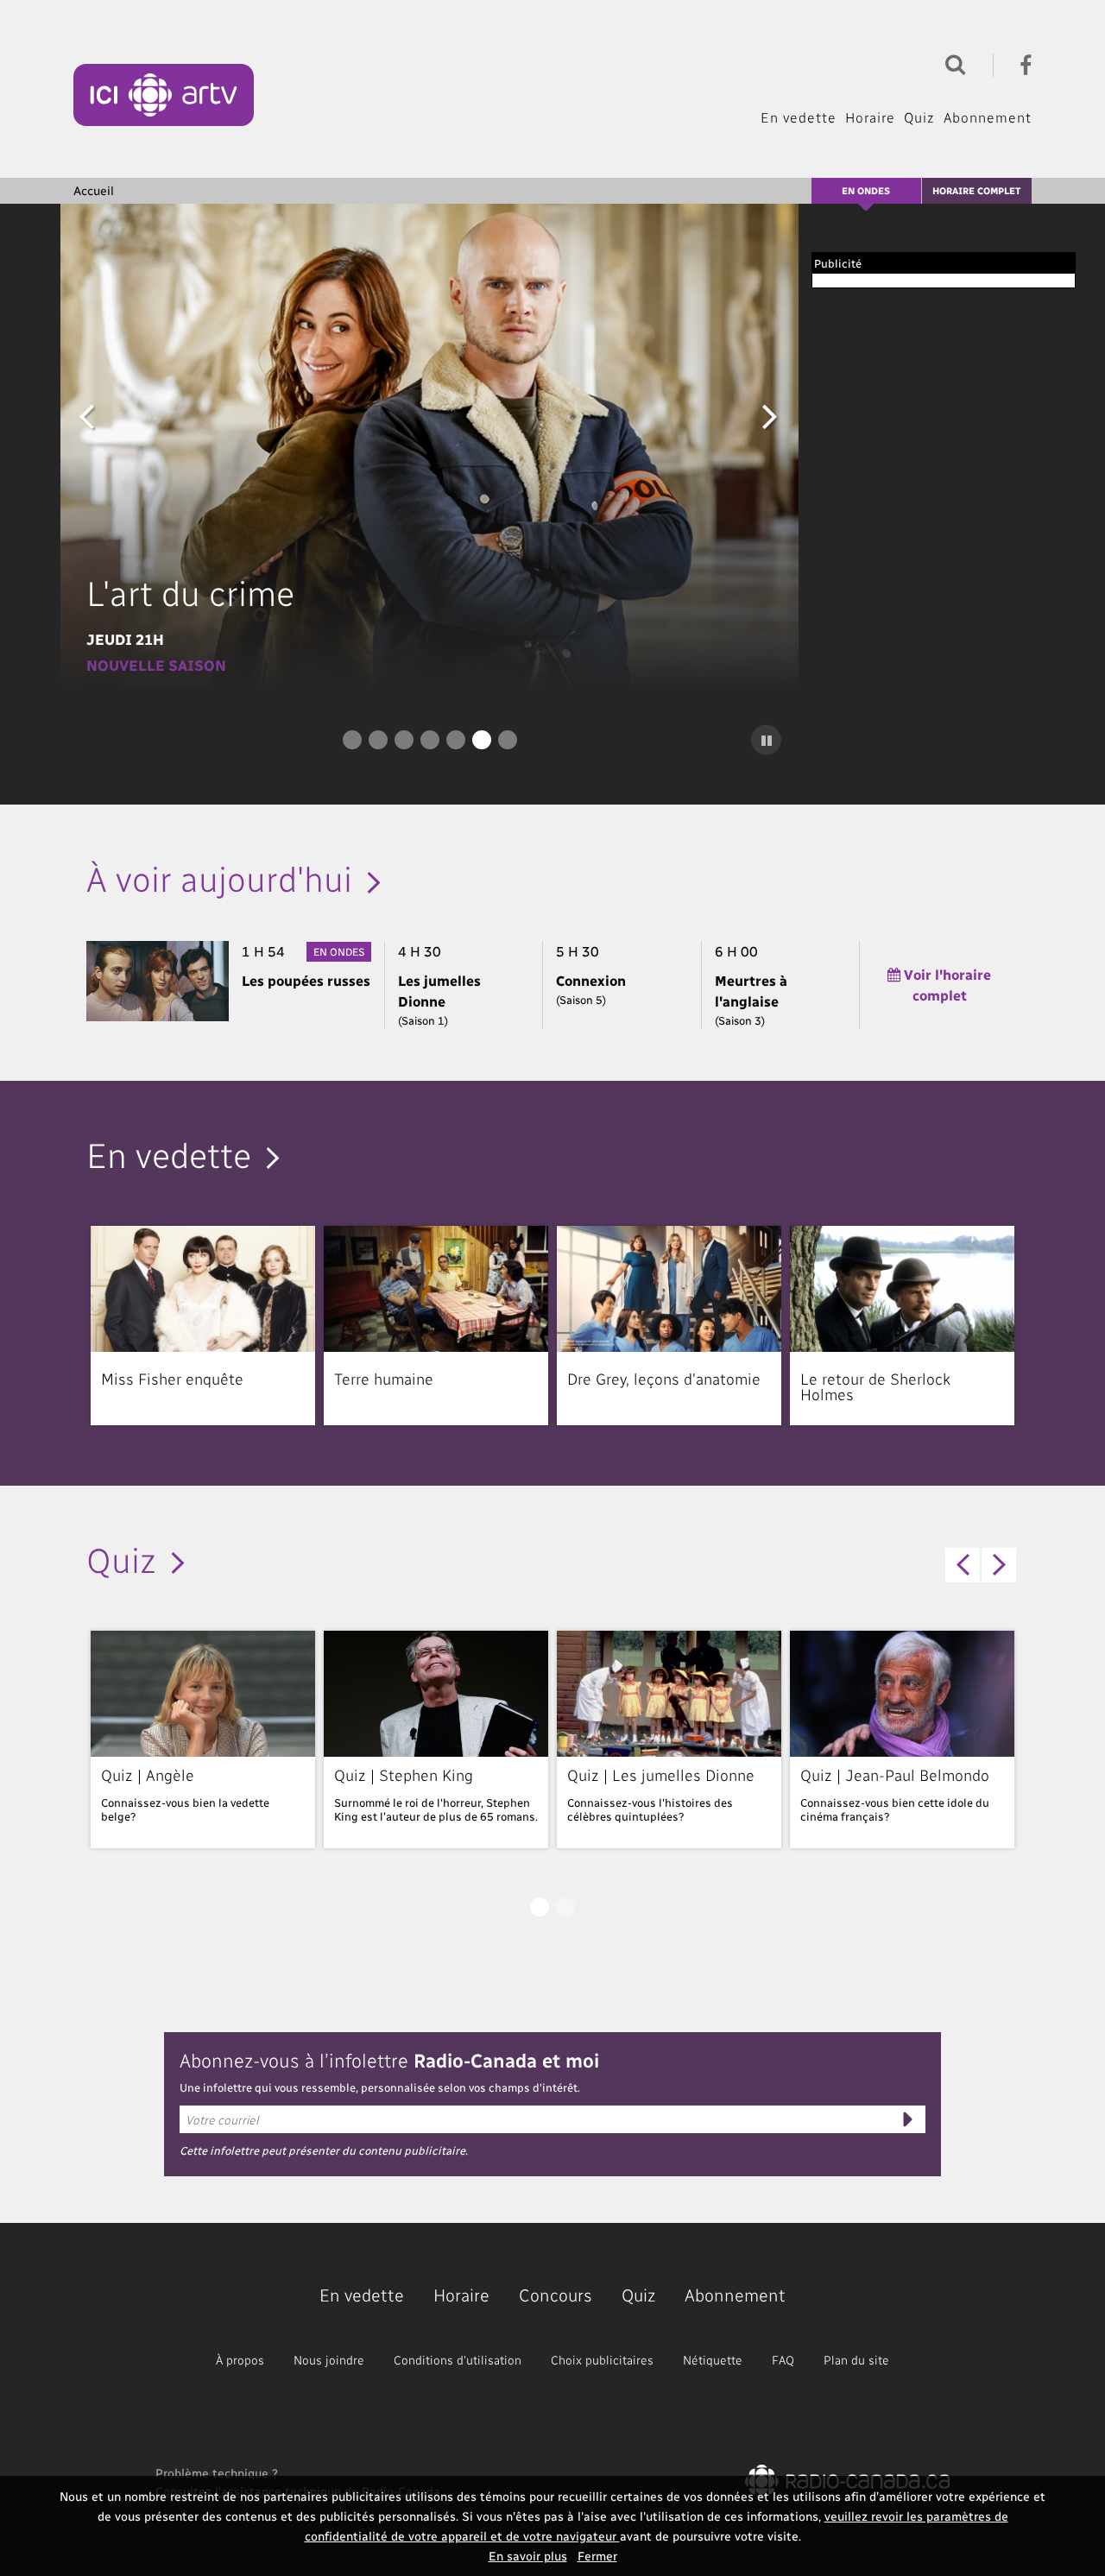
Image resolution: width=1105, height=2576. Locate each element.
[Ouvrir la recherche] (951, 63)
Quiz (919, 117)
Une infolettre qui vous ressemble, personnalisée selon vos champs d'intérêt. (380, 2087)
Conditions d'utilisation (458, 2360)
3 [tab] (404, 740)
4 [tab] (430, 740)
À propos (240, 2360)
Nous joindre (329, 2360)
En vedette (799, 117)
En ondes (866, 190)
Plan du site (856, 2360)
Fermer (597, 2556)
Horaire (870, 117)
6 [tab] (482, 740)
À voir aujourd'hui (219, 877)
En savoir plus (528, 2556)
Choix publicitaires (602, 2360)
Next (770, 415)
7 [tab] (508, 740)
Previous (86, 415)
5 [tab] (456, 740)
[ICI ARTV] (164, 95)
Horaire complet (976, 190)
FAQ (783, 2360)
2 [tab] (378, 740)
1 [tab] (352, 740)
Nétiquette (713, 2360)
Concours (556, 2295)
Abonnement (988, 117)
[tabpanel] (429, 447)
